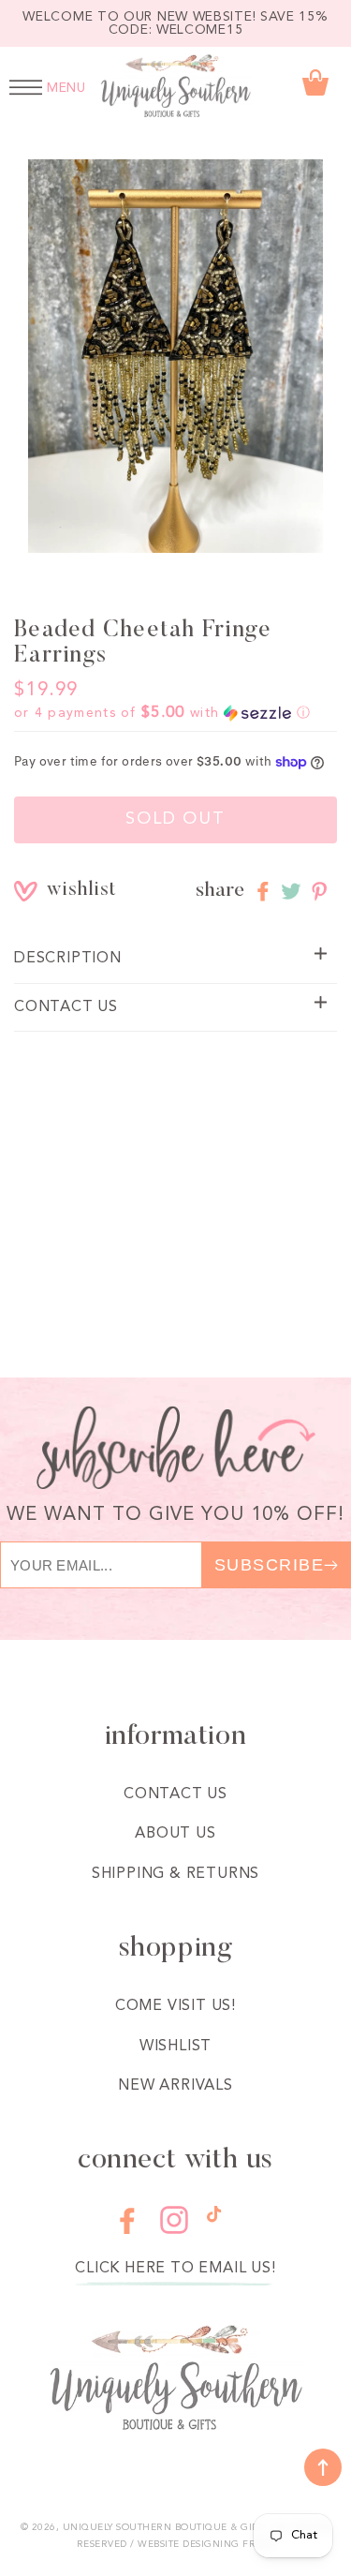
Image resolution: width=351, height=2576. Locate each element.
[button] (162, 713)
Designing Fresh (229, 2544)
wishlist (60, 891)
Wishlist (175, 2047)
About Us (175, 1834)
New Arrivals (175, 2086)
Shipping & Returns (175, 1874)
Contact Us (175, 1794)
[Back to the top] (323, 2467)
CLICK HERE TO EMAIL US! (175, 2269)
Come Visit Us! (175, 2006)
